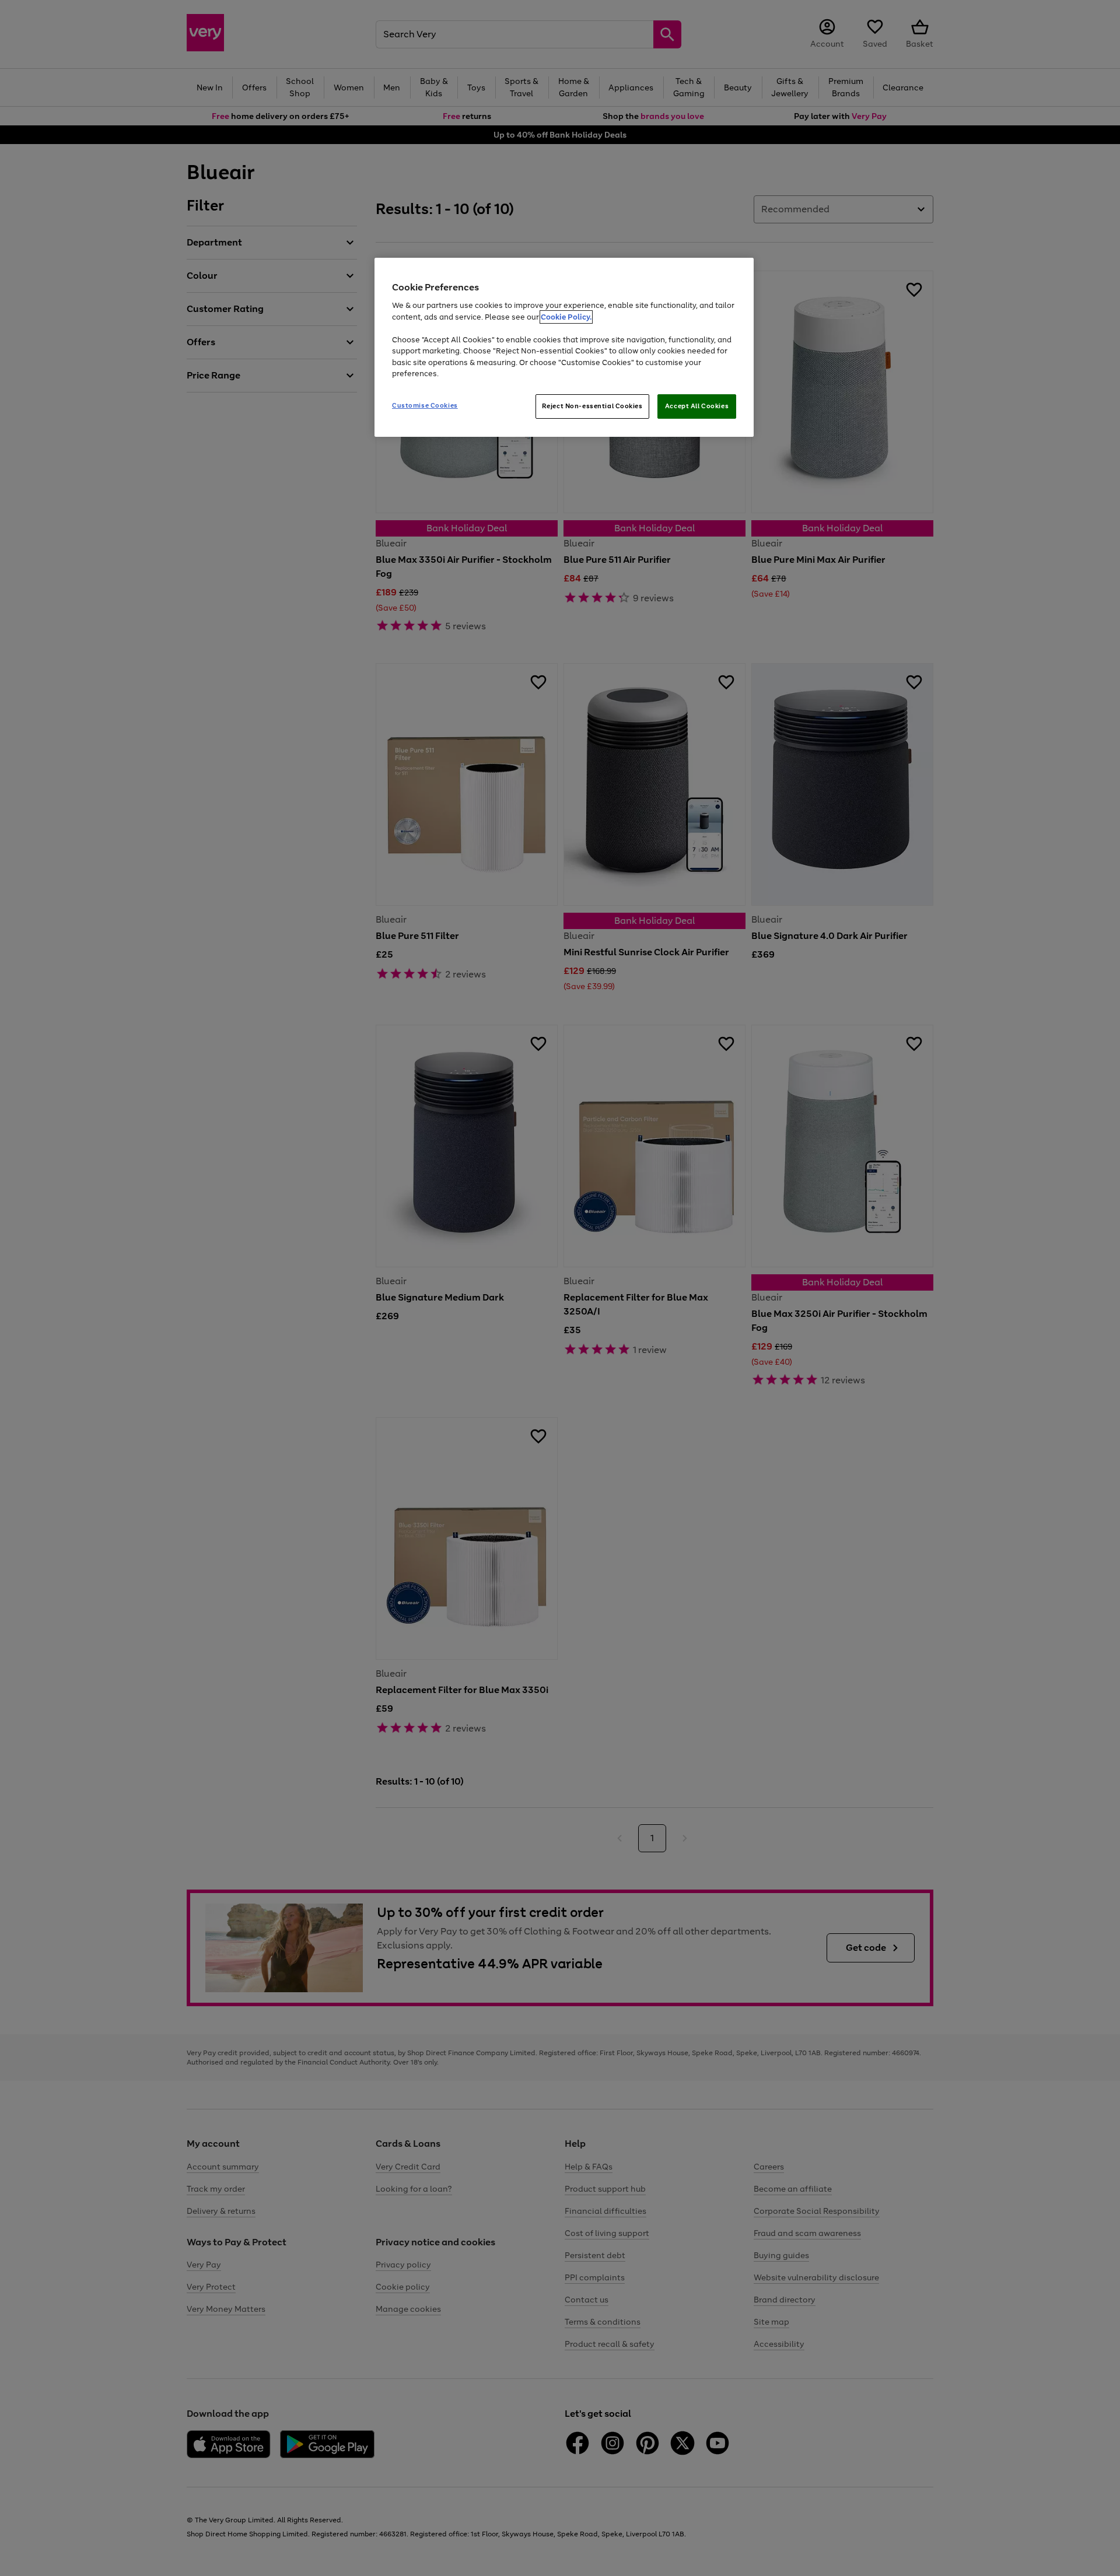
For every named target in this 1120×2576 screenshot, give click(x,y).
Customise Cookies (425, 405)
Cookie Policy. (566, 317)
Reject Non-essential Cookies (592, 406)
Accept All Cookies (697, 406)
